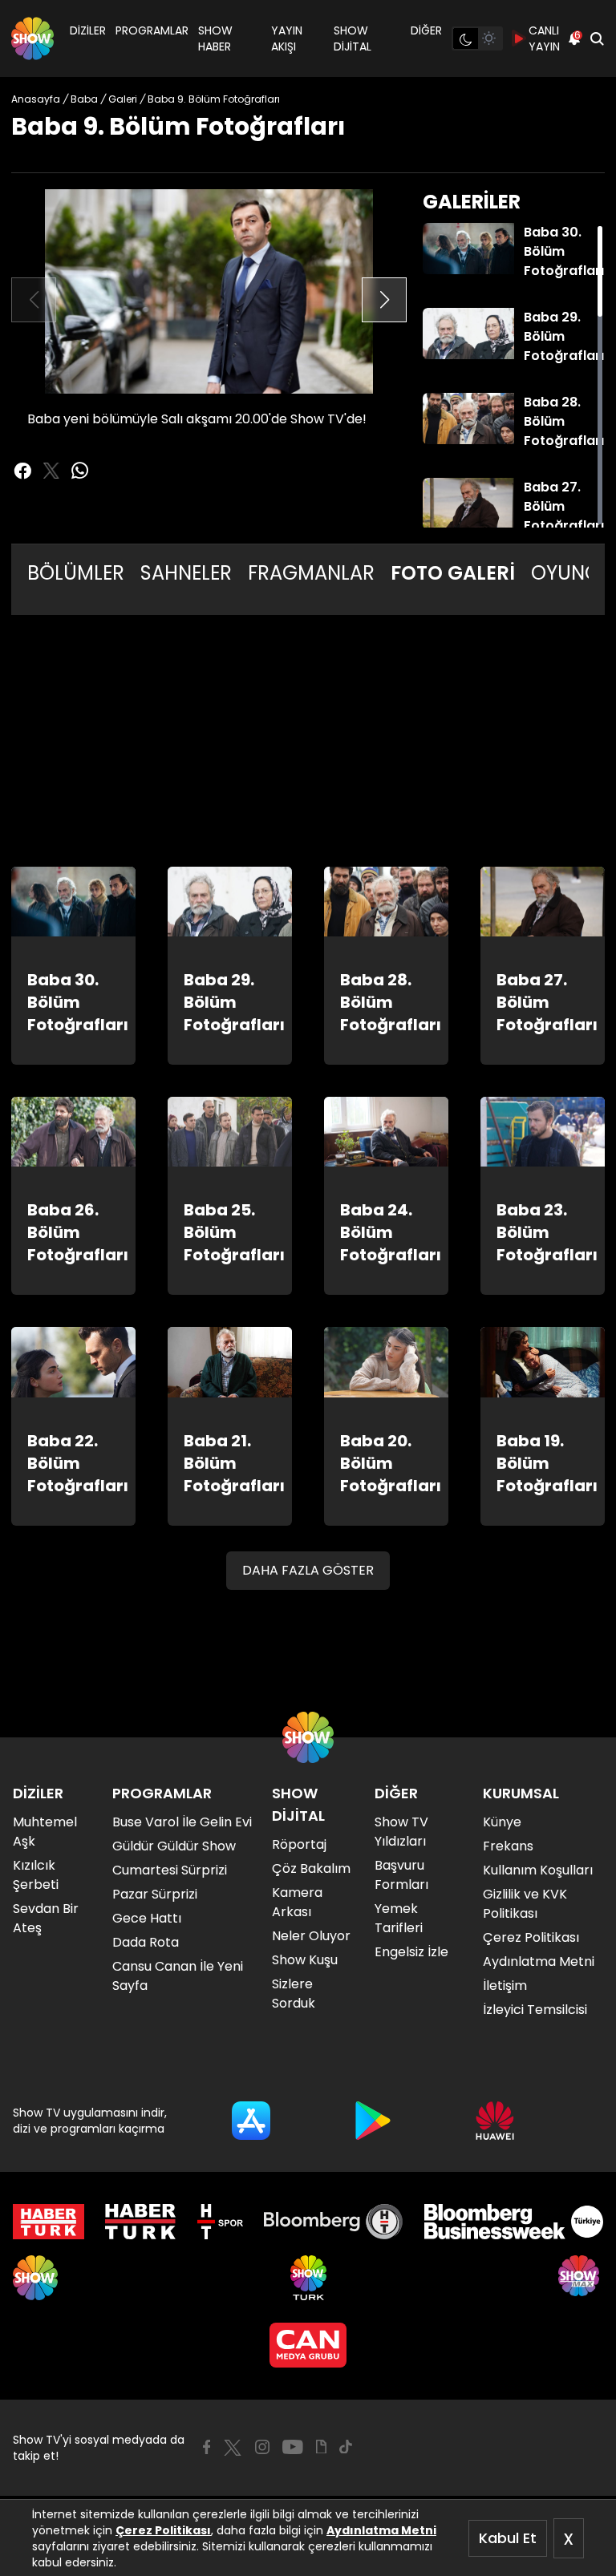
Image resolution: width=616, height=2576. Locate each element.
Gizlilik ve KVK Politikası (525, 1904)
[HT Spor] (220, 2222)
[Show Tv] (32, 38)
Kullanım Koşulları (538, 1870)
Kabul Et (508, 2538)
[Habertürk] (49, 2222)
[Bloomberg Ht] (333, 2222)
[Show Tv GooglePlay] (373, 2121)
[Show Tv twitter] (51, 471)
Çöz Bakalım (311, 1868)
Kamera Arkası (297, 1902)
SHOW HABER (215, 38)
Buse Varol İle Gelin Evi (182, 1822)
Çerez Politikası (163, 2530)
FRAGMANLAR (311, 573)
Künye (502, 1822)
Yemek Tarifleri (399, 1918)
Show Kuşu (305, 1960)
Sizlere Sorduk (294, 1994)
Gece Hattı (147, 1918)
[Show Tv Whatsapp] (80, 471)
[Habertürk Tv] (140, 2222)
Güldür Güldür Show (174, 1846)
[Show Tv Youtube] (293, 2447)
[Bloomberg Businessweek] (514, 2222)
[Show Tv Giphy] (321, 2447)
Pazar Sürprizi (155, 1894)
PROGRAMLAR (152, 30)
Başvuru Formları (401, 1875)
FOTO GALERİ (453, 573)
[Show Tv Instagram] (262, 2447)
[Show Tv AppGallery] (495, 2121)
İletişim (505, 1986)
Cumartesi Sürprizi (170, 1870)
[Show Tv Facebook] (207, 2447)
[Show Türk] (308, 2278)
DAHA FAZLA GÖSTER (308, 1570)
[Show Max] (581, 2278)
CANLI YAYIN (544, 38)
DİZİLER (88, 30)
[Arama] (597, 38)
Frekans (508, 1846)
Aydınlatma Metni (381, 2530)
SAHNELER (186, 573)
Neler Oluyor (311, 1936)
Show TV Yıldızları (401, 1832)
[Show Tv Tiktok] (346, 2447)
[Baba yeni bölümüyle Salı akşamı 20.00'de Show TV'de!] (209, 291)
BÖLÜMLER (76, 573)
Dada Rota (146, 1942)
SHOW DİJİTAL (353, 38)
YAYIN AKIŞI (287, 38)
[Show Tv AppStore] (251, 2121)
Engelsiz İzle (411, 1952)
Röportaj (299, 1844)
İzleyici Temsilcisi (535, 2010)
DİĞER (426, 30)
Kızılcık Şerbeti (36, 1875)
